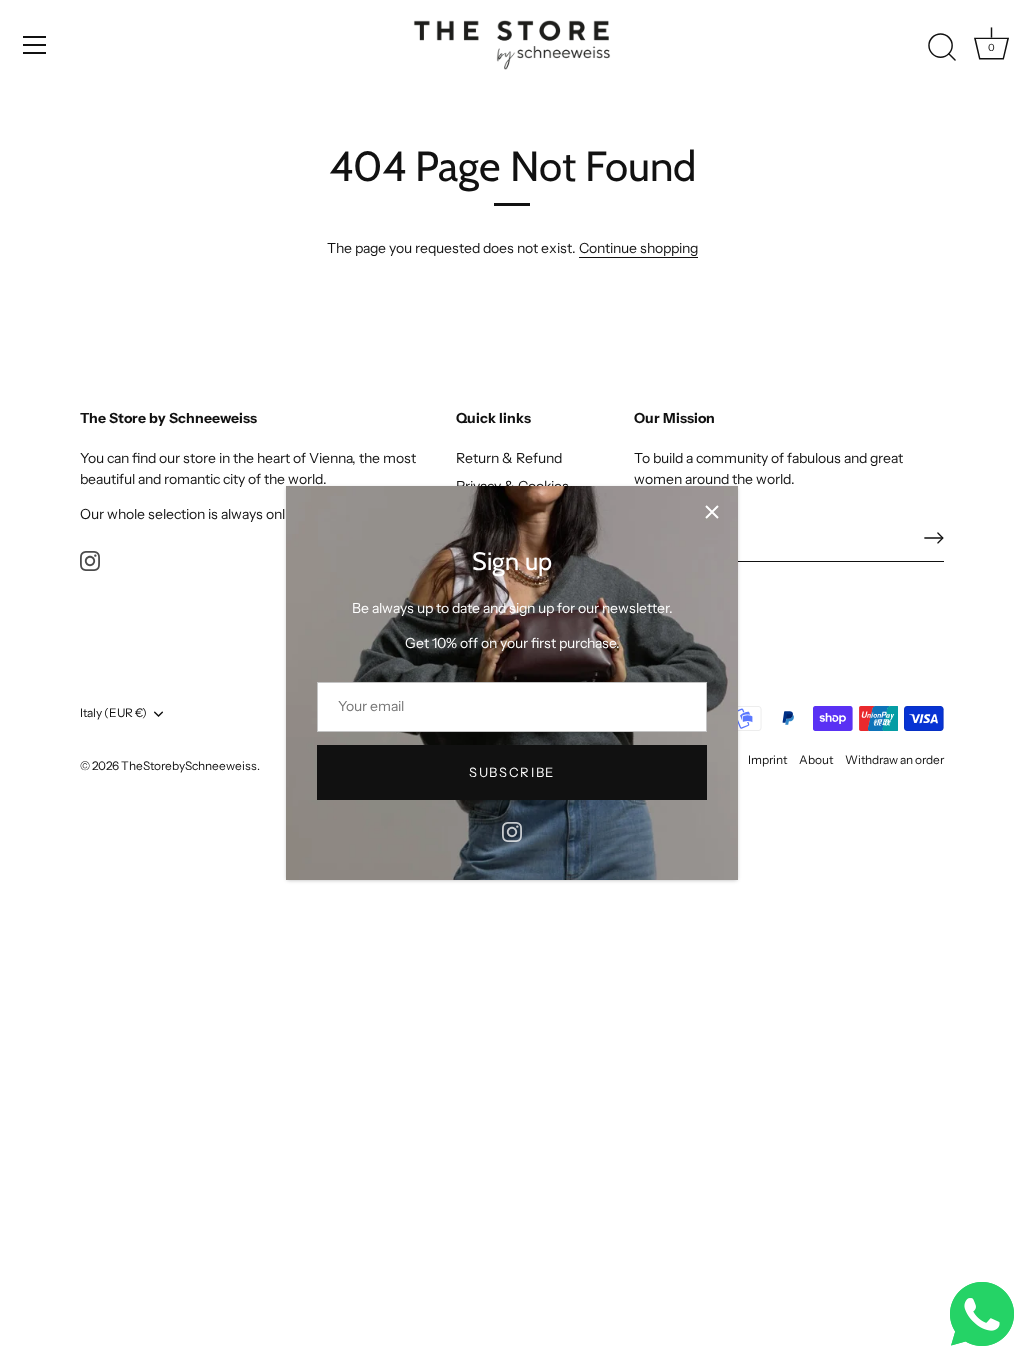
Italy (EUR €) (113, 713)
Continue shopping (638, 248)
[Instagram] (512, 831)
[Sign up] (934, 538)
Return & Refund (509, 458)
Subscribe (512, 772)
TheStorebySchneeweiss (189, 765)
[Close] (712, 512)
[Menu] (35, 45)
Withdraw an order (894, 759)
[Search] (942, 48)
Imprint (767, 759)
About (816, 759)
